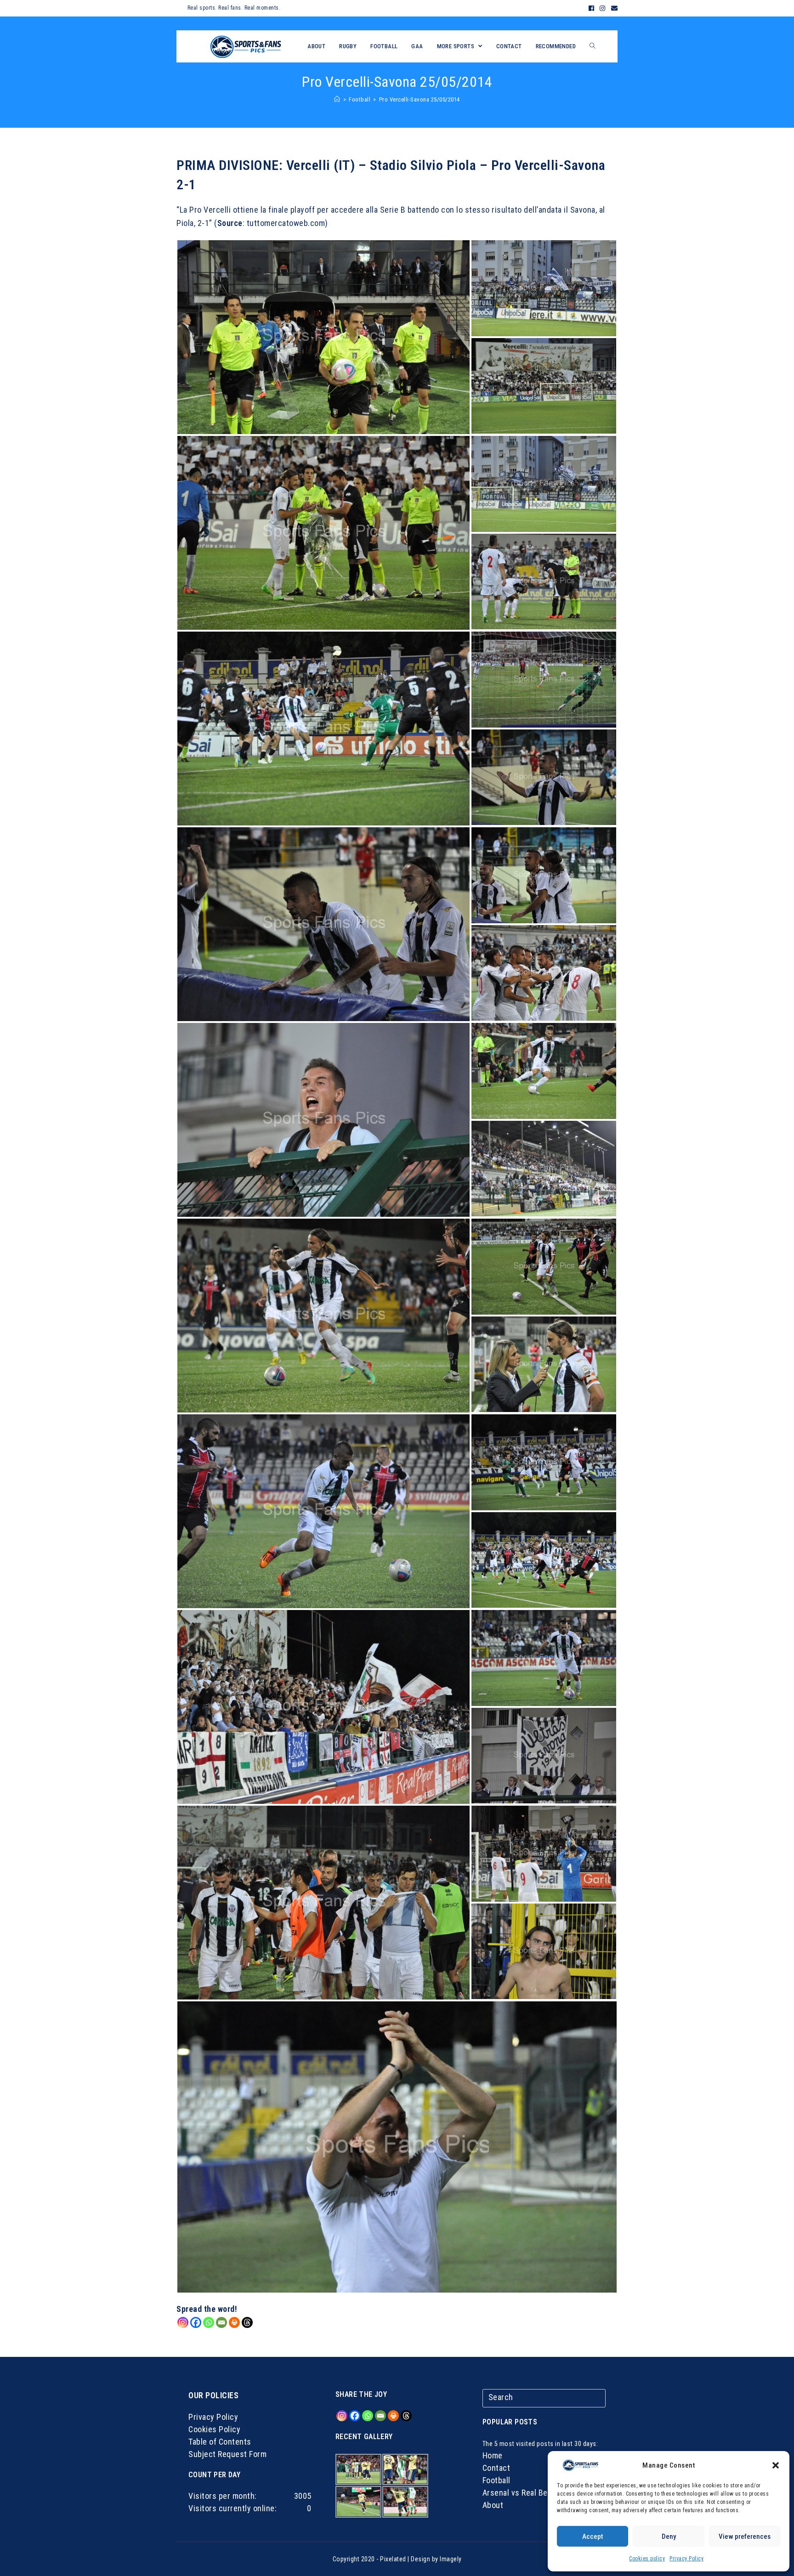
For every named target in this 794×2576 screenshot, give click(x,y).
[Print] (234, 2322)
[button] (776, 2465)
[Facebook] (592, 8)
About (493, 2505)
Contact (496, 2468)
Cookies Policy (214, 2429)
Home (493, 2455)
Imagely (451, 2559)
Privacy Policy (686, 2559)
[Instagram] (603, 8)
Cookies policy (647, 2559)
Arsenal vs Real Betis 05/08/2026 (542, 2493)
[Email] (613, 8)
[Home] (337, 99)
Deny (669, 2536)
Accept (593, 2536)
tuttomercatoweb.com (286, 223)
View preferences (745, 2536)
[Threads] (247, 2322)
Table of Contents (220, 2442)
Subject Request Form (227, 2454)
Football (496, 2480)
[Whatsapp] (209, 2322)
